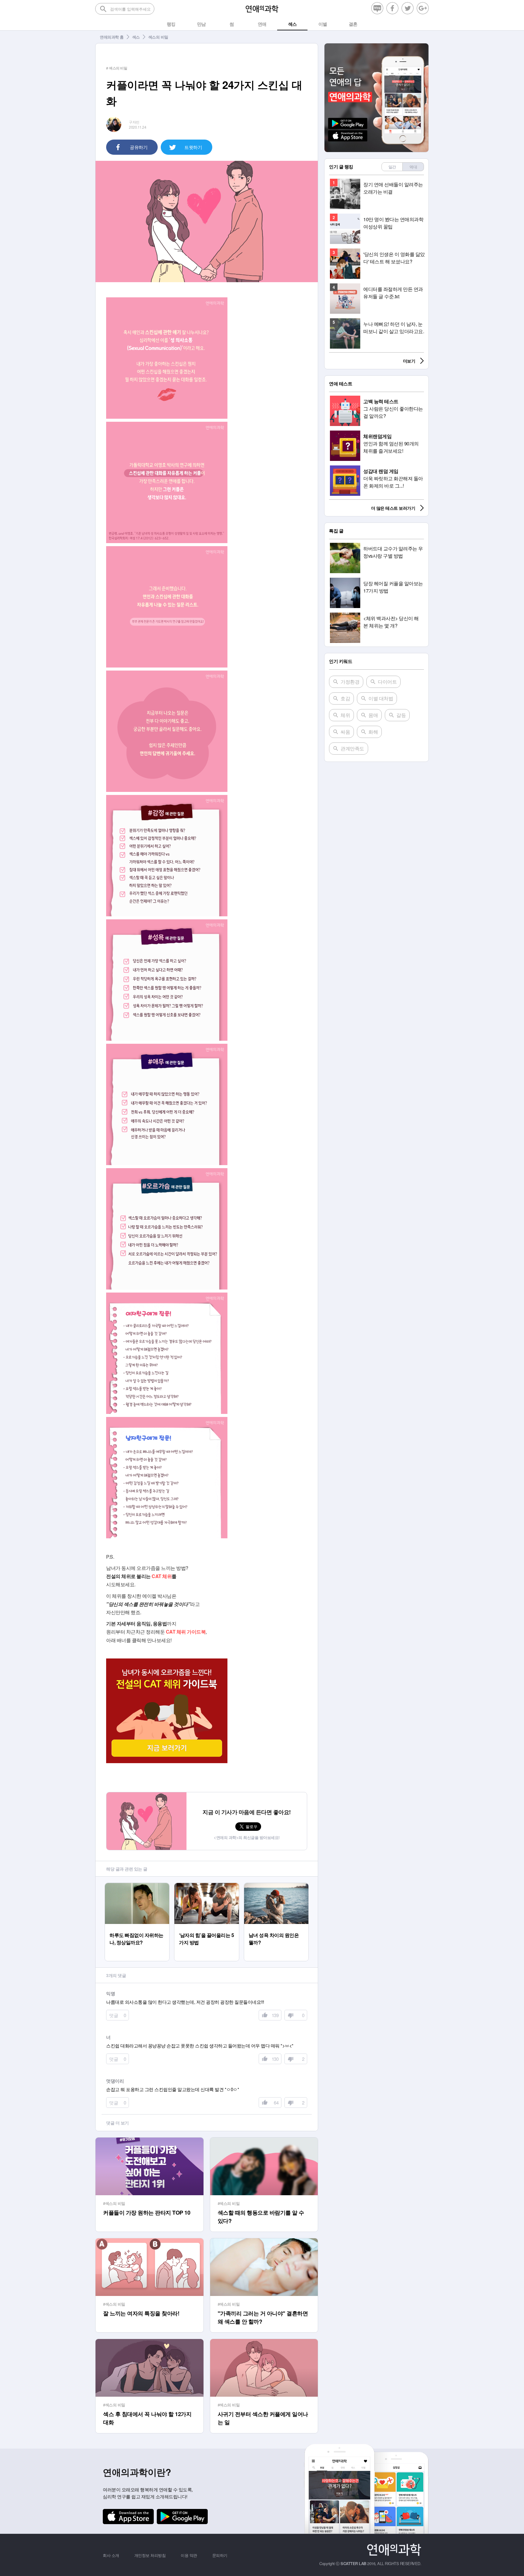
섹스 (136, 37)
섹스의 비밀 (158, 37)
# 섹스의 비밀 (117, 68)
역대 (413, 167)
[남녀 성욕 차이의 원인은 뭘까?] (276, 1886)
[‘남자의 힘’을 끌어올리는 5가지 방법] (207, 1886)
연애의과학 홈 (112, 37)
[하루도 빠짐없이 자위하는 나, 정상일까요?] (137, 1886)
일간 (392, 167)
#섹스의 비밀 (114, 2203)
